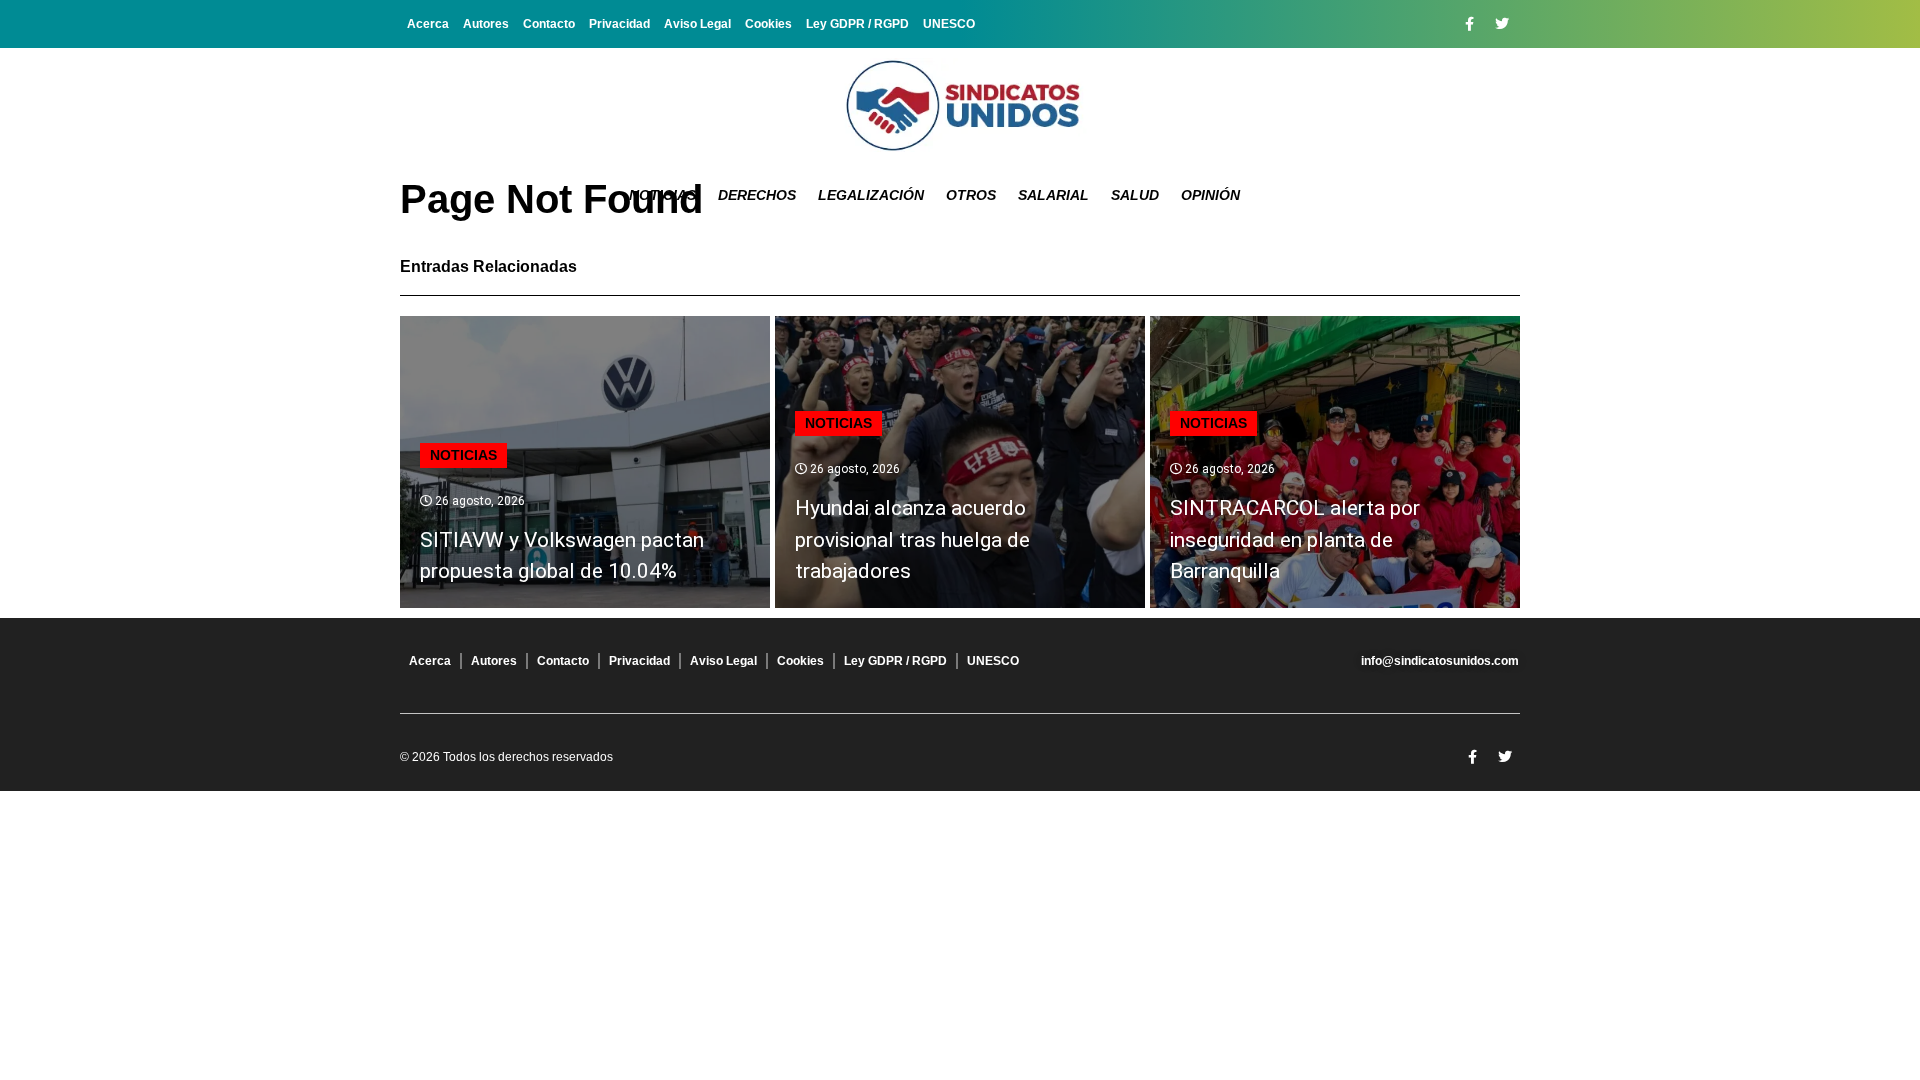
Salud (1135, 195)
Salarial (1053, 195)
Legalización (871, 195)
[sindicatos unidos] (960, 105)
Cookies (768, 24)
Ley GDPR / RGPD (857, 24)
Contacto (549, 24)
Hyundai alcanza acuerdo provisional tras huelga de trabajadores (912, 539)
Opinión (1210, 195)
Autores (486, 24)
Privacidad (619, 24)
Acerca (428, 24)
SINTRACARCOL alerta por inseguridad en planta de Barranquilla (1295, 539)
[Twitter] (1502, 24)
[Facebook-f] (1469, 24)
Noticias (662, 195)
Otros (971, 195)
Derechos (757, 195)
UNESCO (949, 24)
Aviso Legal (697, 24)
